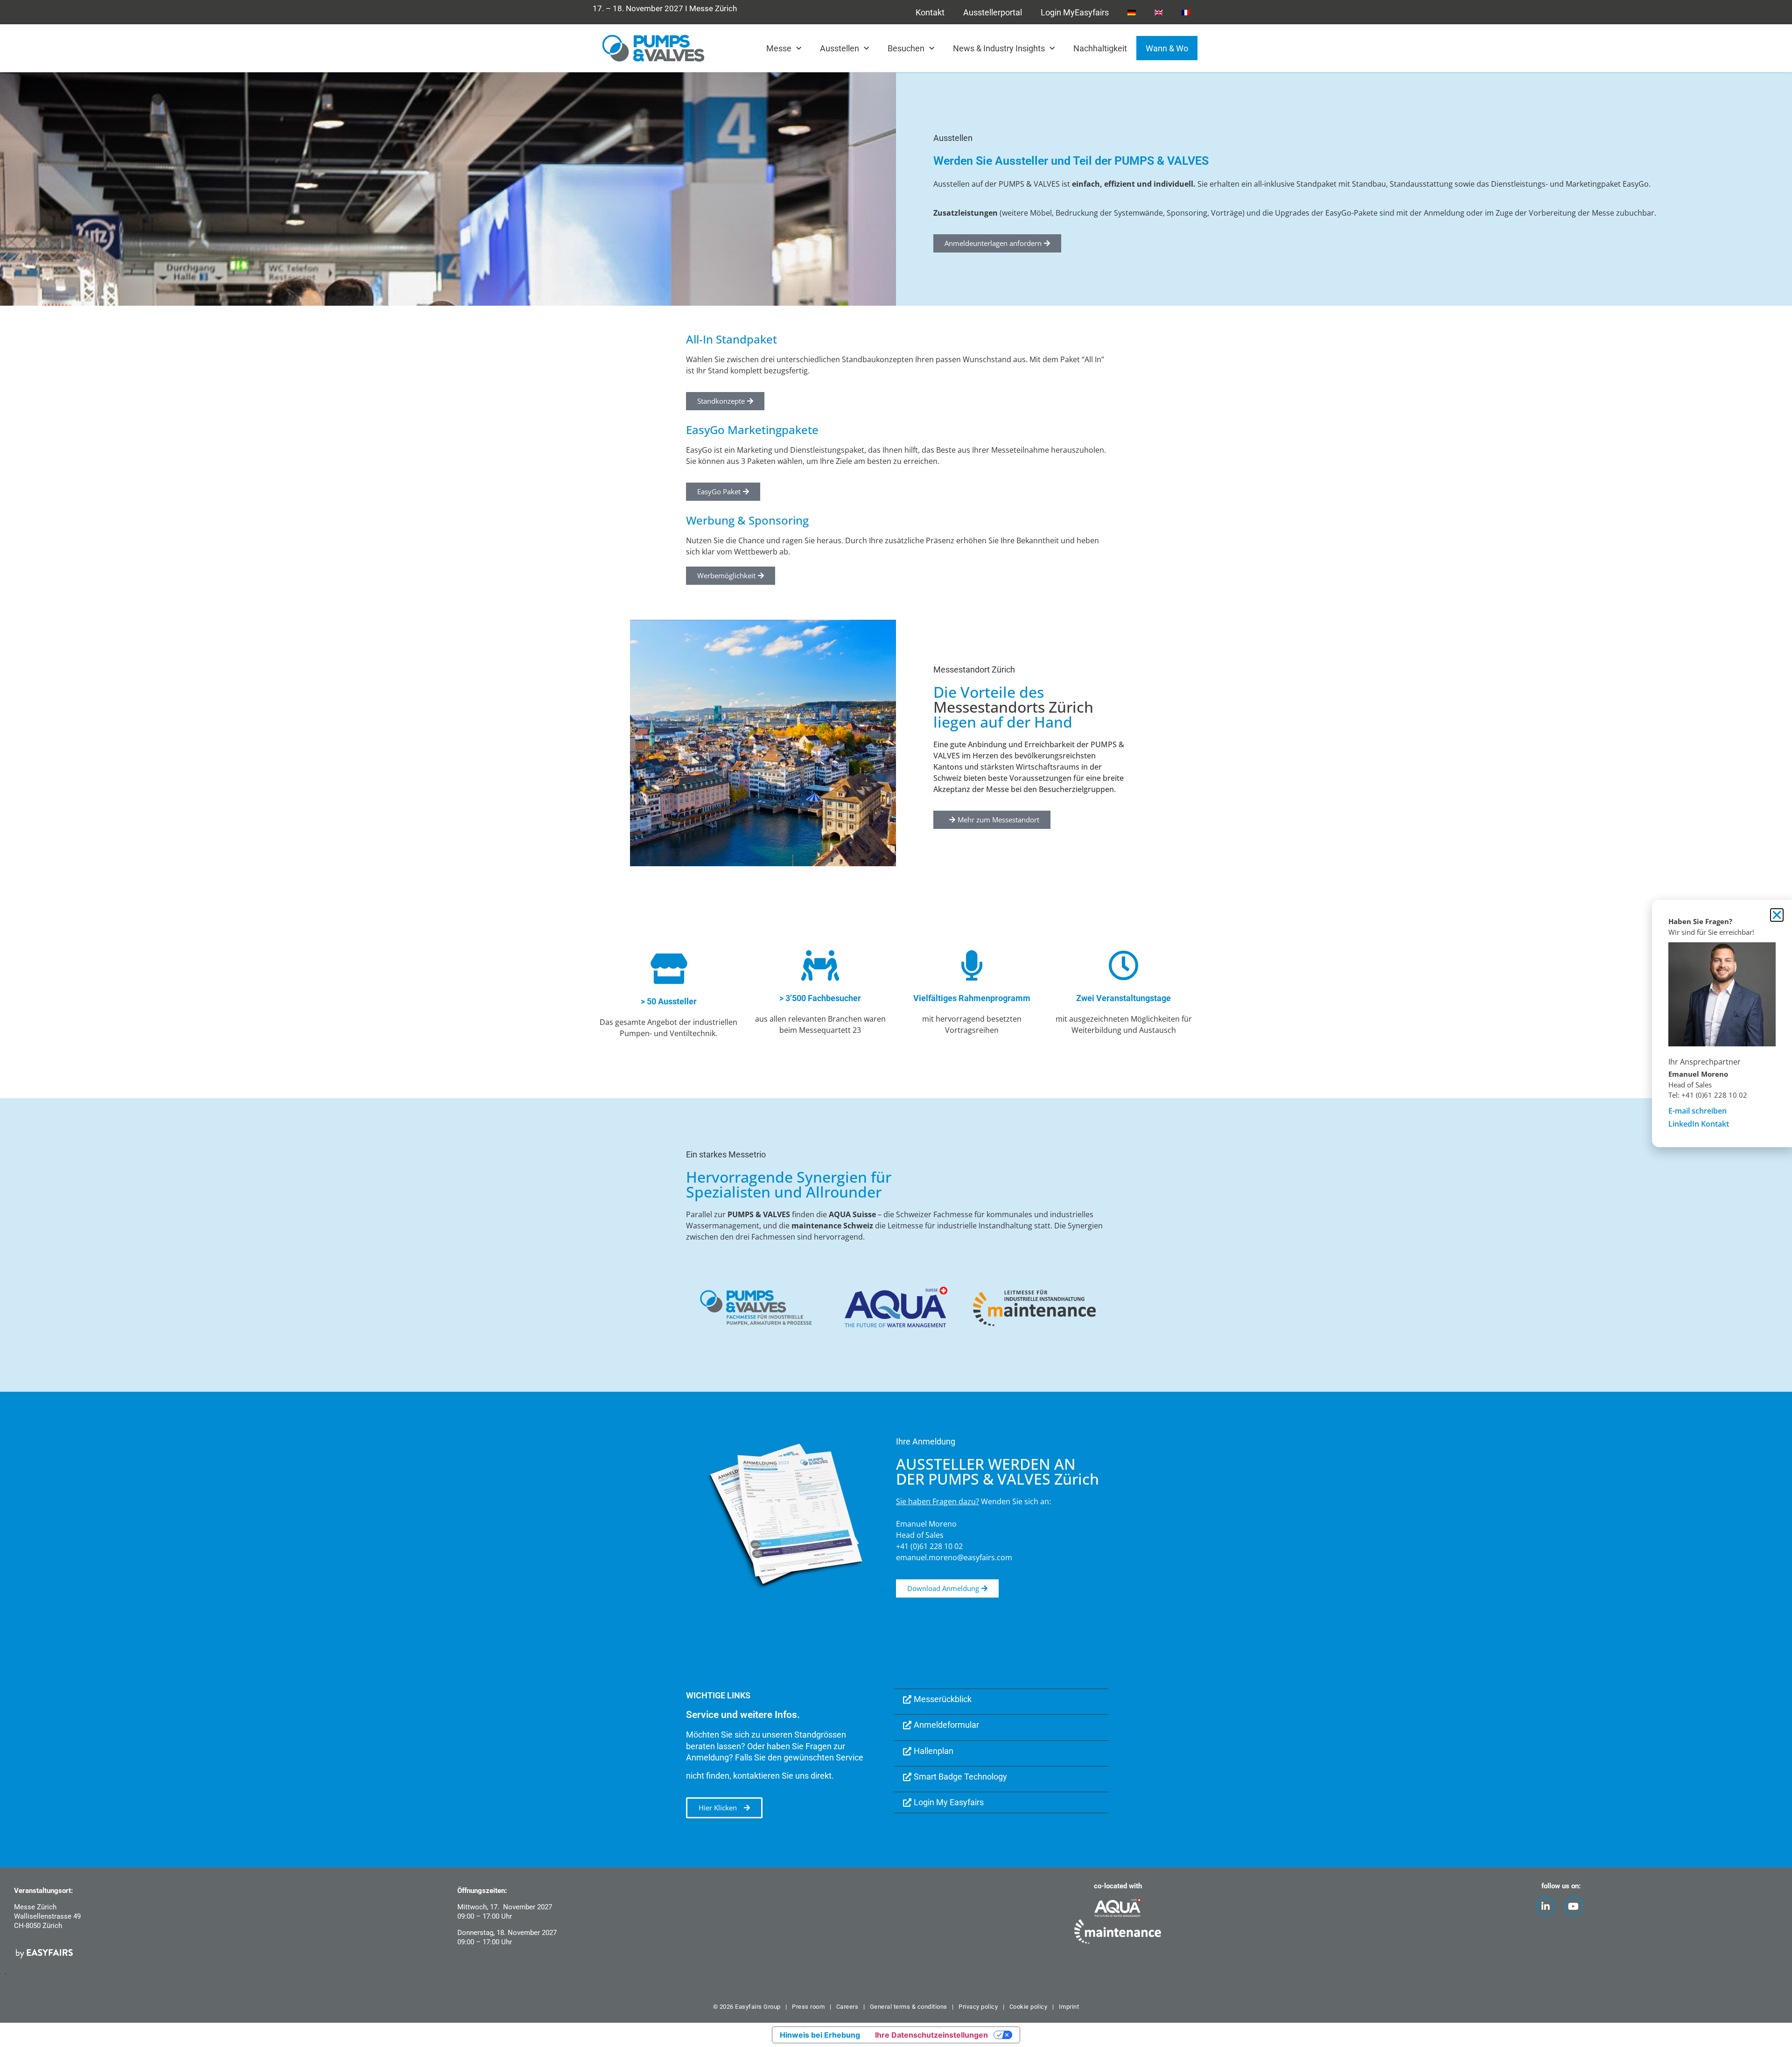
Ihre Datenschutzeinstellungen (931, 2035)
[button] (992, 820)
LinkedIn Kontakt (1699, 1124)
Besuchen (906, 48)
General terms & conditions (909, 2007)
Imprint (1069, 2007)
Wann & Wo (1167, 48)
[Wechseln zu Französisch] (1186, 12)
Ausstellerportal (993, 12)
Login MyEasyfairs (1075, 12)
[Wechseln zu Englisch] (1159, 12)
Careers (847, 2007)
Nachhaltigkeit (1100, 48)
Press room (808, 2007)
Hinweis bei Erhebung (820, 2035)
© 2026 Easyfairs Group (747, 2007)
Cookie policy (1029, 2007)
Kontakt (930, 12)
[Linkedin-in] (1546, 1907)
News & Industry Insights (999, 48)
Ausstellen (840, 48)
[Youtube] (1574, 1907)
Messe (779, 48)
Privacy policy (978, 2007)
